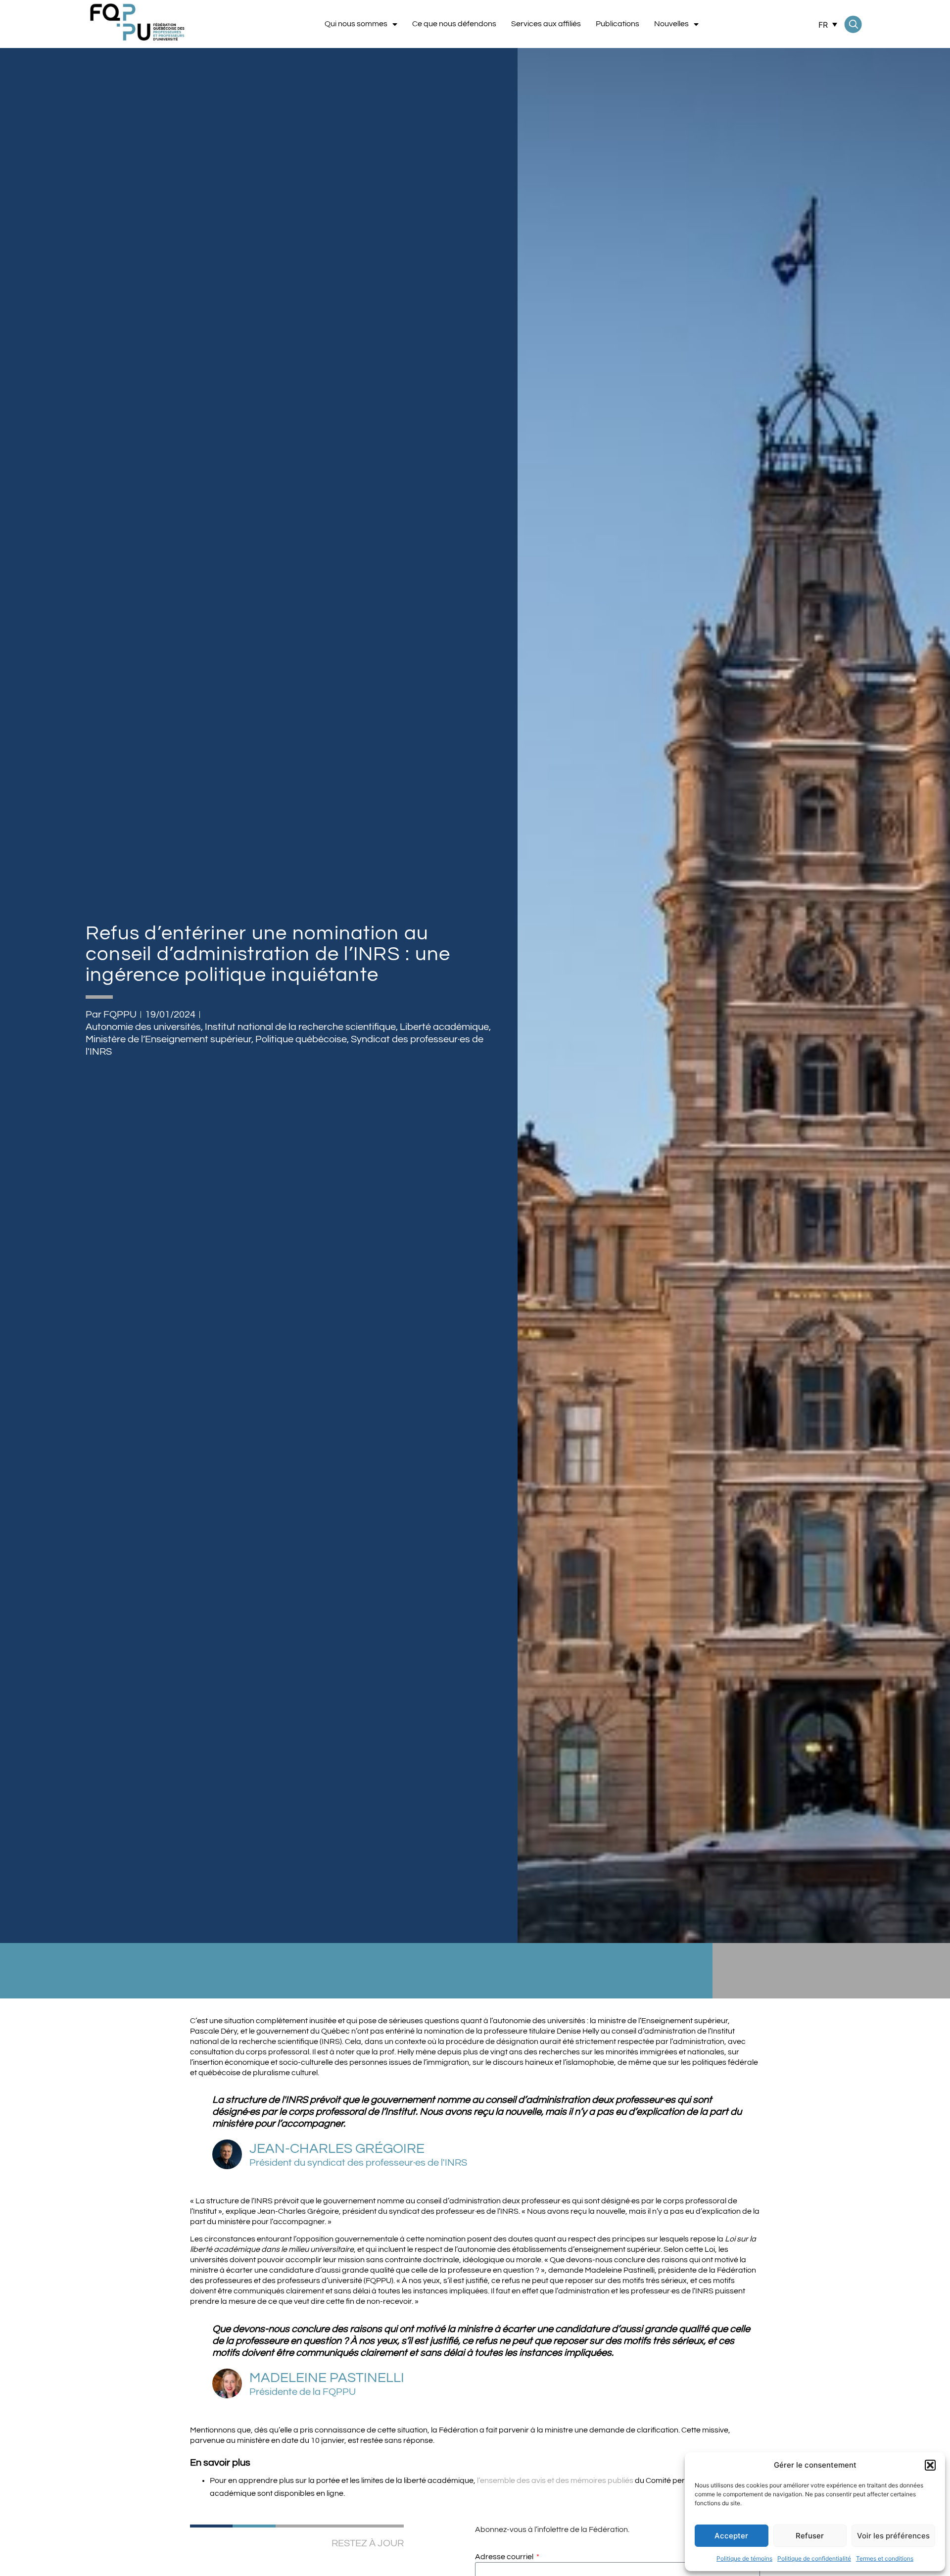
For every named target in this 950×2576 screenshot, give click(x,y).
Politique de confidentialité (814, 2558)
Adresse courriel (505, 2557)
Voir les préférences (893, 2536)
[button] (930, 2465)
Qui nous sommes (356, 24)
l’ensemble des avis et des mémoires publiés (555, 2480)
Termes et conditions (885, 2558)
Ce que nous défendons (454, 24)
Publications (617, 24)
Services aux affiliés (546, 24)
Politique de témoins (744, 2558)
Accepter (731, 2536)
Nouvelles (671, 24)
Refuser (810, 2536)
